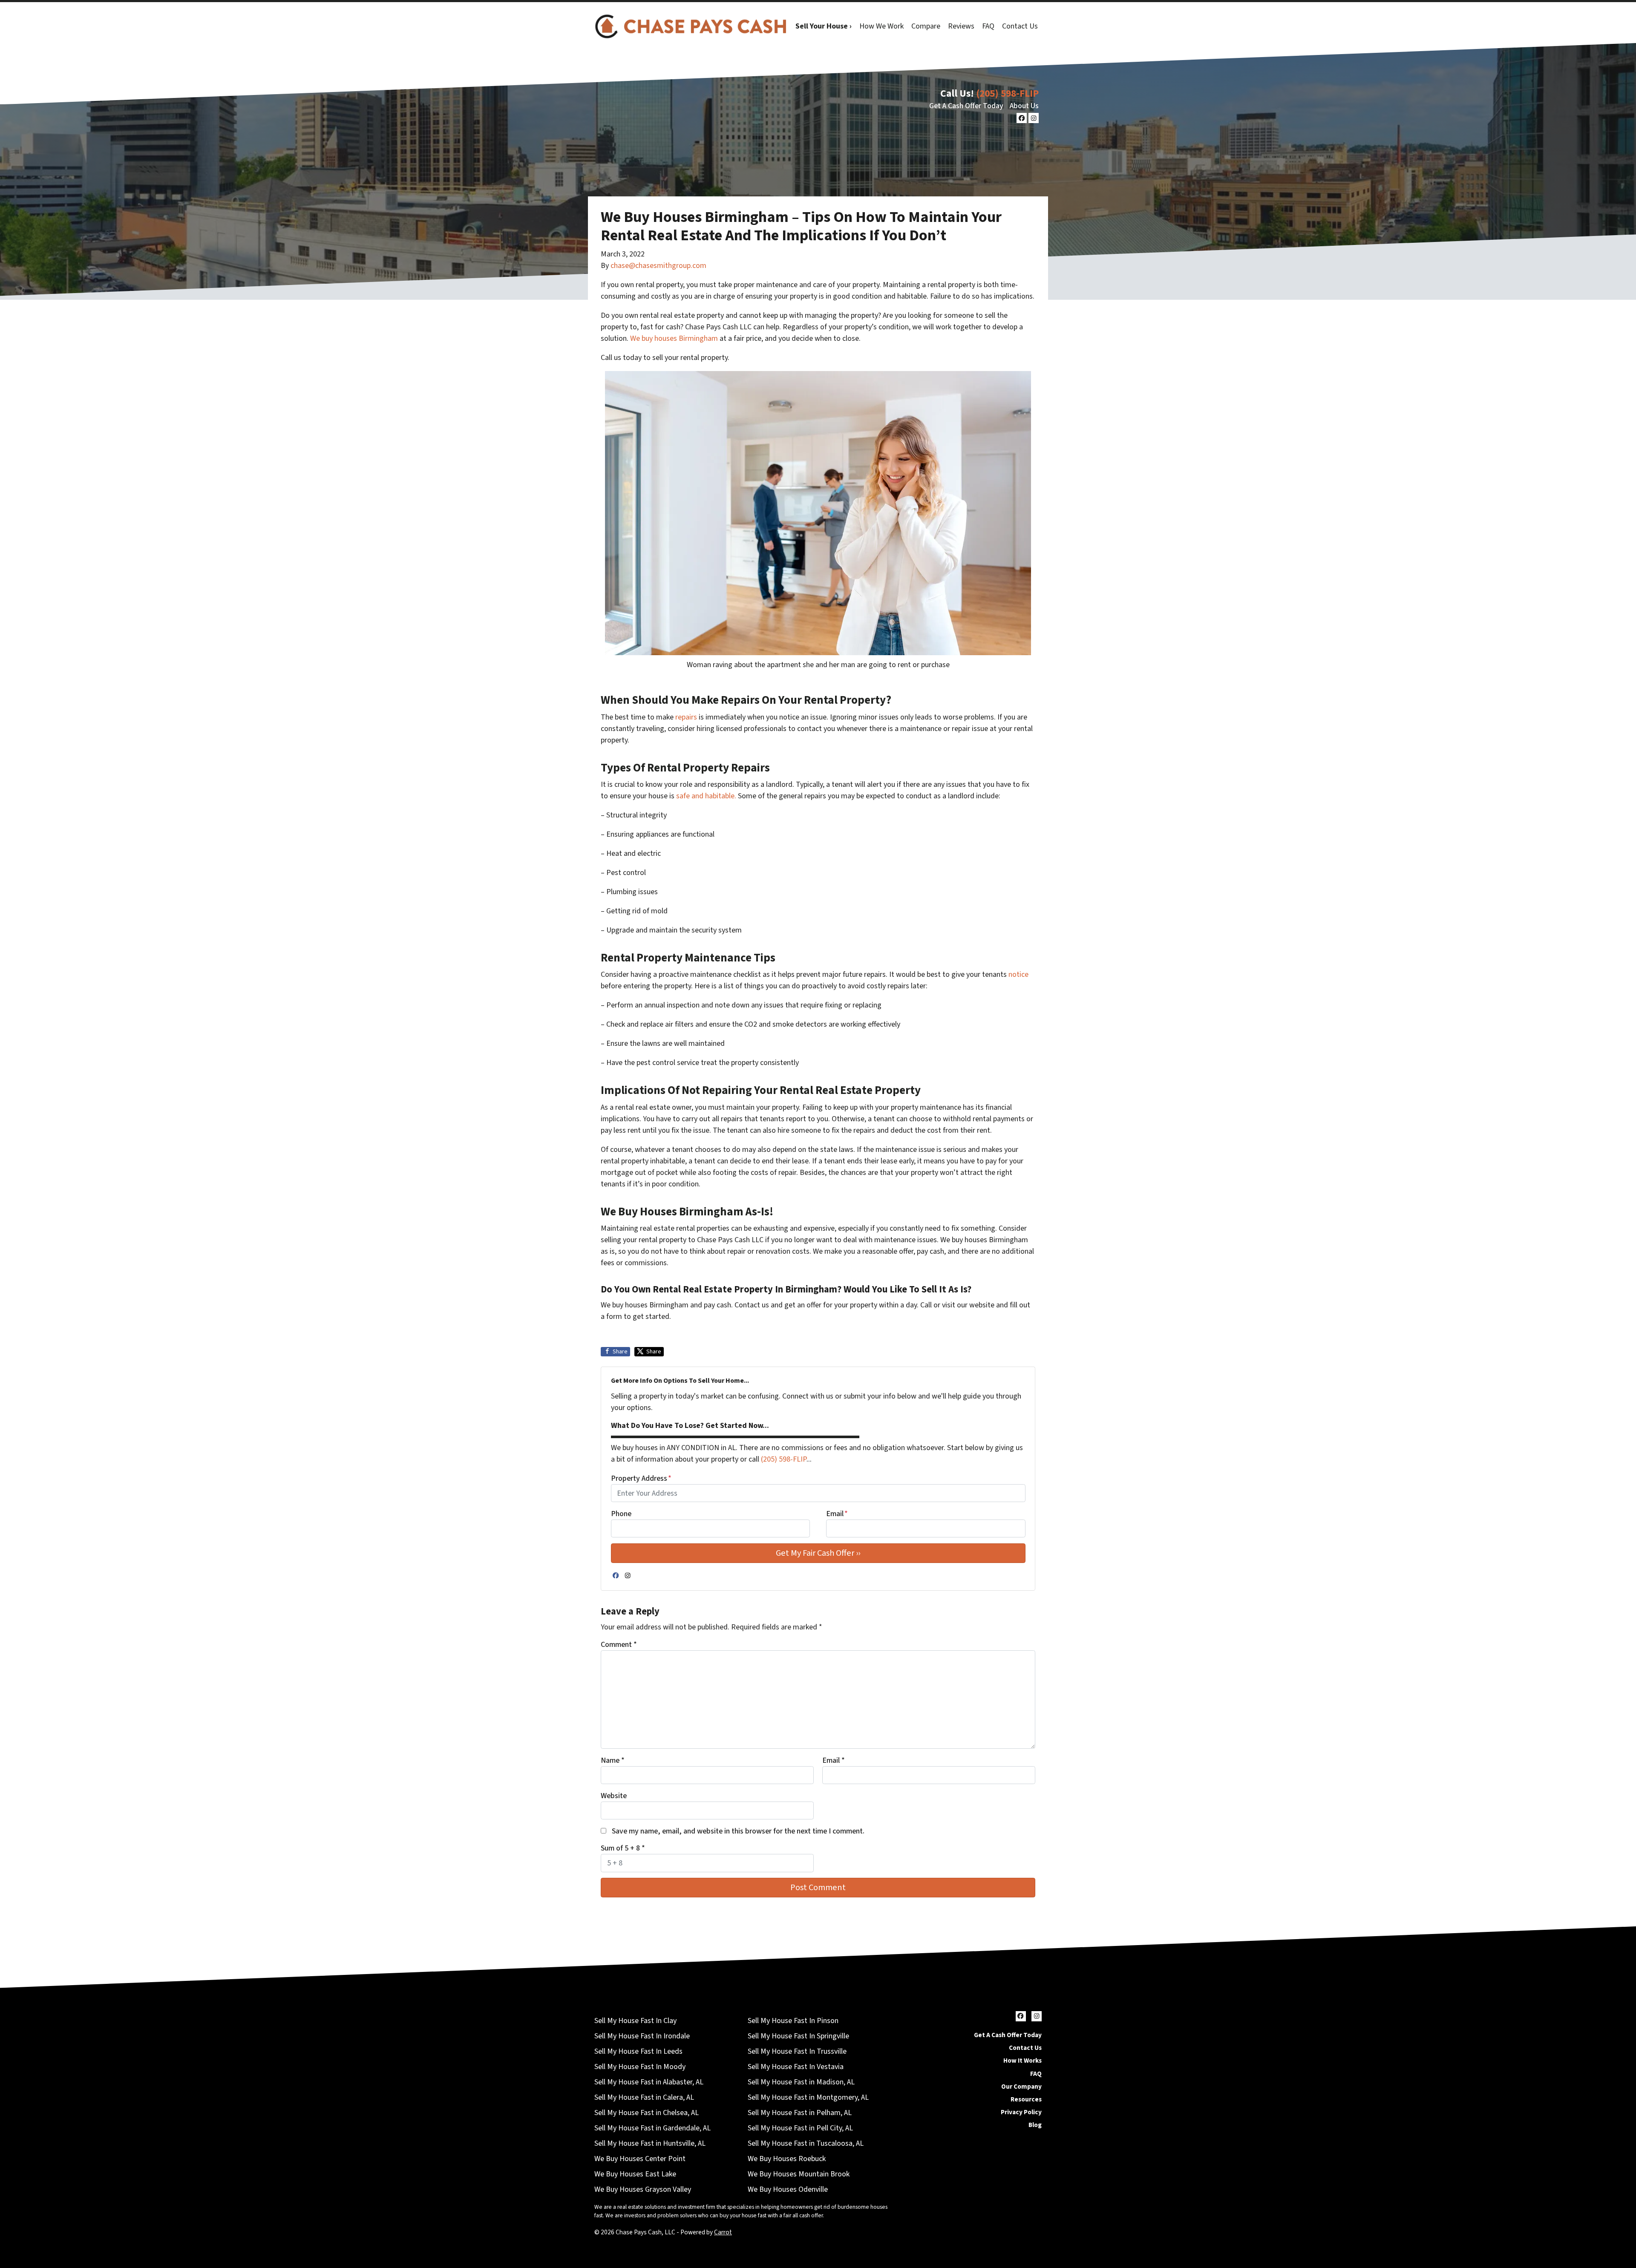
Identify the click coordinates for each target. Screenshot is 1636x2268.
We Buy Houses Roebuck (787, 2159)
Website (614, 1796)
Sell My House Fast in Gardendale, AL (652, 2128)
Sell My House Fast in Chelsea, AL (647, 2113)
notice (1018, 974)
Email (837, 1514)
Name (613, 1760)
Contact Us (1020, 26)
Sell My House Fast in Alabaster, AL (649, 2082)
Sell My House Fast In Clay (635, 2021)
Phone (621, 1514)
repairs (685, 717)
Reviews (961, 26)
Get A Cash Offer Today (966, 106)
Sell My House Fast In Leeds (638, 2051)
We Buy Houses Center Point (640, 2159)
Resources (1026, 2099)
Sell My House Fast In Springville (798, 2036)
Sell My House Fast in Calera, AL (644, 2097)
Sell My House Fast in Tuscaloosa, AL (806, 2143)
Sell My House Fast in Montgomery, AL (808, 2097)
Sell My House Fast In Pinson (793, 2021)
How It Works (1022, 2061)
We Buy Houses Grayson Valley (643, 2189)
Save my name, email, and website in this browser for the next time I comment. (738, 1831)
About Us (1024, 106)
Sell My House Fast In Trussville (797, 2051)
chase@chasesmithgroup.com (658, 266)
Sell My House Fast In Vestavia (796, 2067)
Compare (926, 26)
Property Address (641, 1478)
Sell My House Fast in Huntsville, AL (650, 2143)
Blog (1035, 2125)
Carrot (723, 2232)
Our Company (1021, 2087)
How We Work (881, 26)
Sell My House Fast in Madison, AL (801, 2082)
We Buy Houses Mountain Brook (799, 2174)
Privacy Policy (1021, 2112)
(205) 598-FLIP (1007, 94)
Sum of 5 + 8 (623, 1848)
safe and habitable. (706, 796)
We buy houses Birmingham (674, 338)
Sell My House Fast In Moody (640, 2067)
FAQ (988, 26)
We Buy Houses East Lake (635, 2174)
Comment (619, 1645)
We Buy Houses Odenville (788, 2189)
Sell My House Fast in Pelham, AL (800, 2113)
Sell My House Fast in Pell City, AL (800, 2128)
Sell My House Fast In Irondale (642, 2036)
